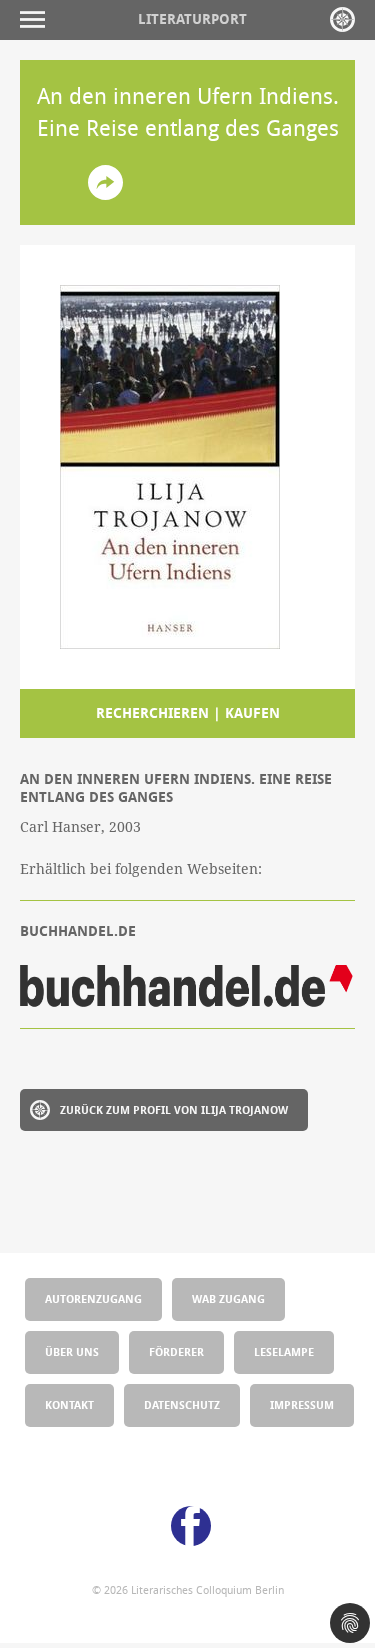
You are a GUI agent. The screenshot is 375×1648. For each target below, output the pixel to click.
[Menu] (37, 19)
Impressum (302, 1404)
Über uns (72, 1351)
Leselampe (284, 1351)
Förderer (176, 1351)
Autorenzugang (93, 1298)
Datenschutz (182, 1404)
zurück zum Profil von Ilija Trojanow (174, 1109)
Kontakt (69, 1404)
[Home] (342, 19)
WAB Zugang (228, 1298)
